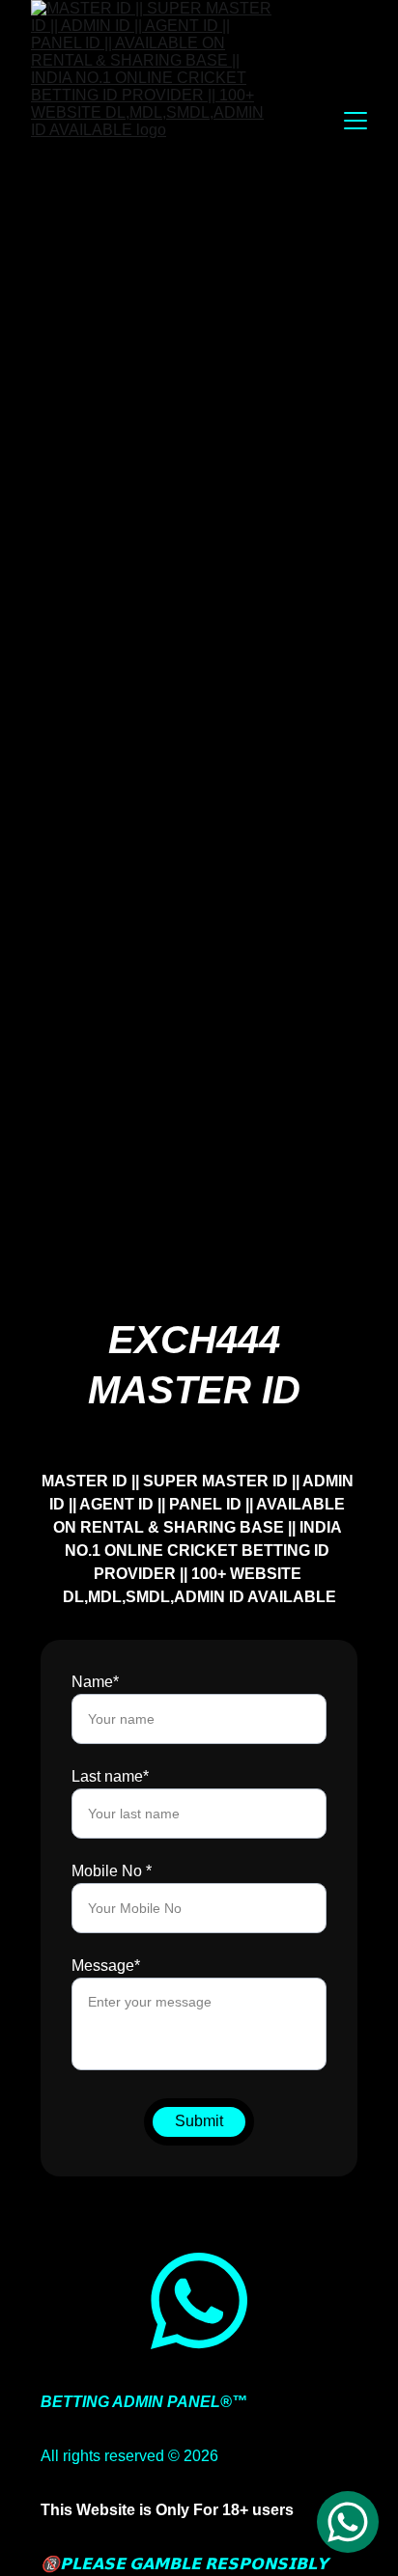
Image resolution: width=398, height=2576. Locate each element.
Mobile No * (112, 1871)
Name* (95, 1682)
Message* (106, 1966)
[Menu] (355, 121)
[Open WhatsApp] (348, 2522)
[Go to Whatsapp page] (199, 2301)
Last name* (110, 1776)
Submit (199, 2121)
